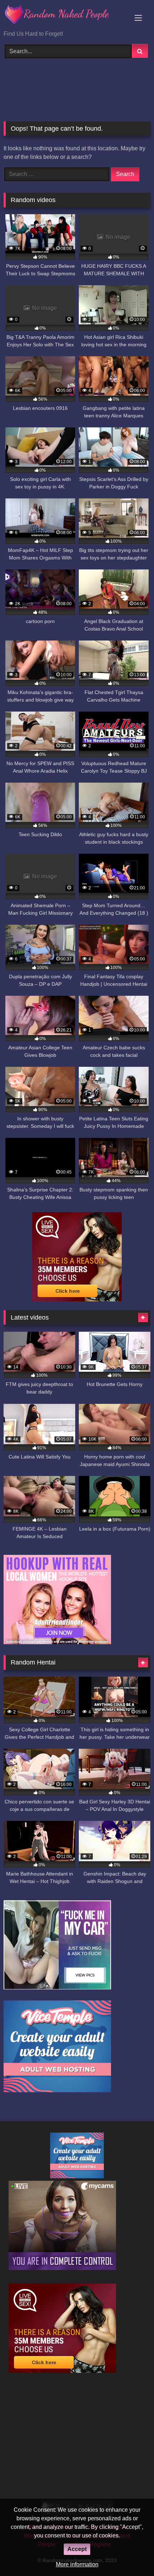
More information (77, 2564)
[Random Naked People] (63, 16)
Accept (77, 2549)
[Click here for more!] (57, 1642)
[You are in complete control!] (62, 2268)
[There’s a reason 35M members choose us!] (77, 1299)
